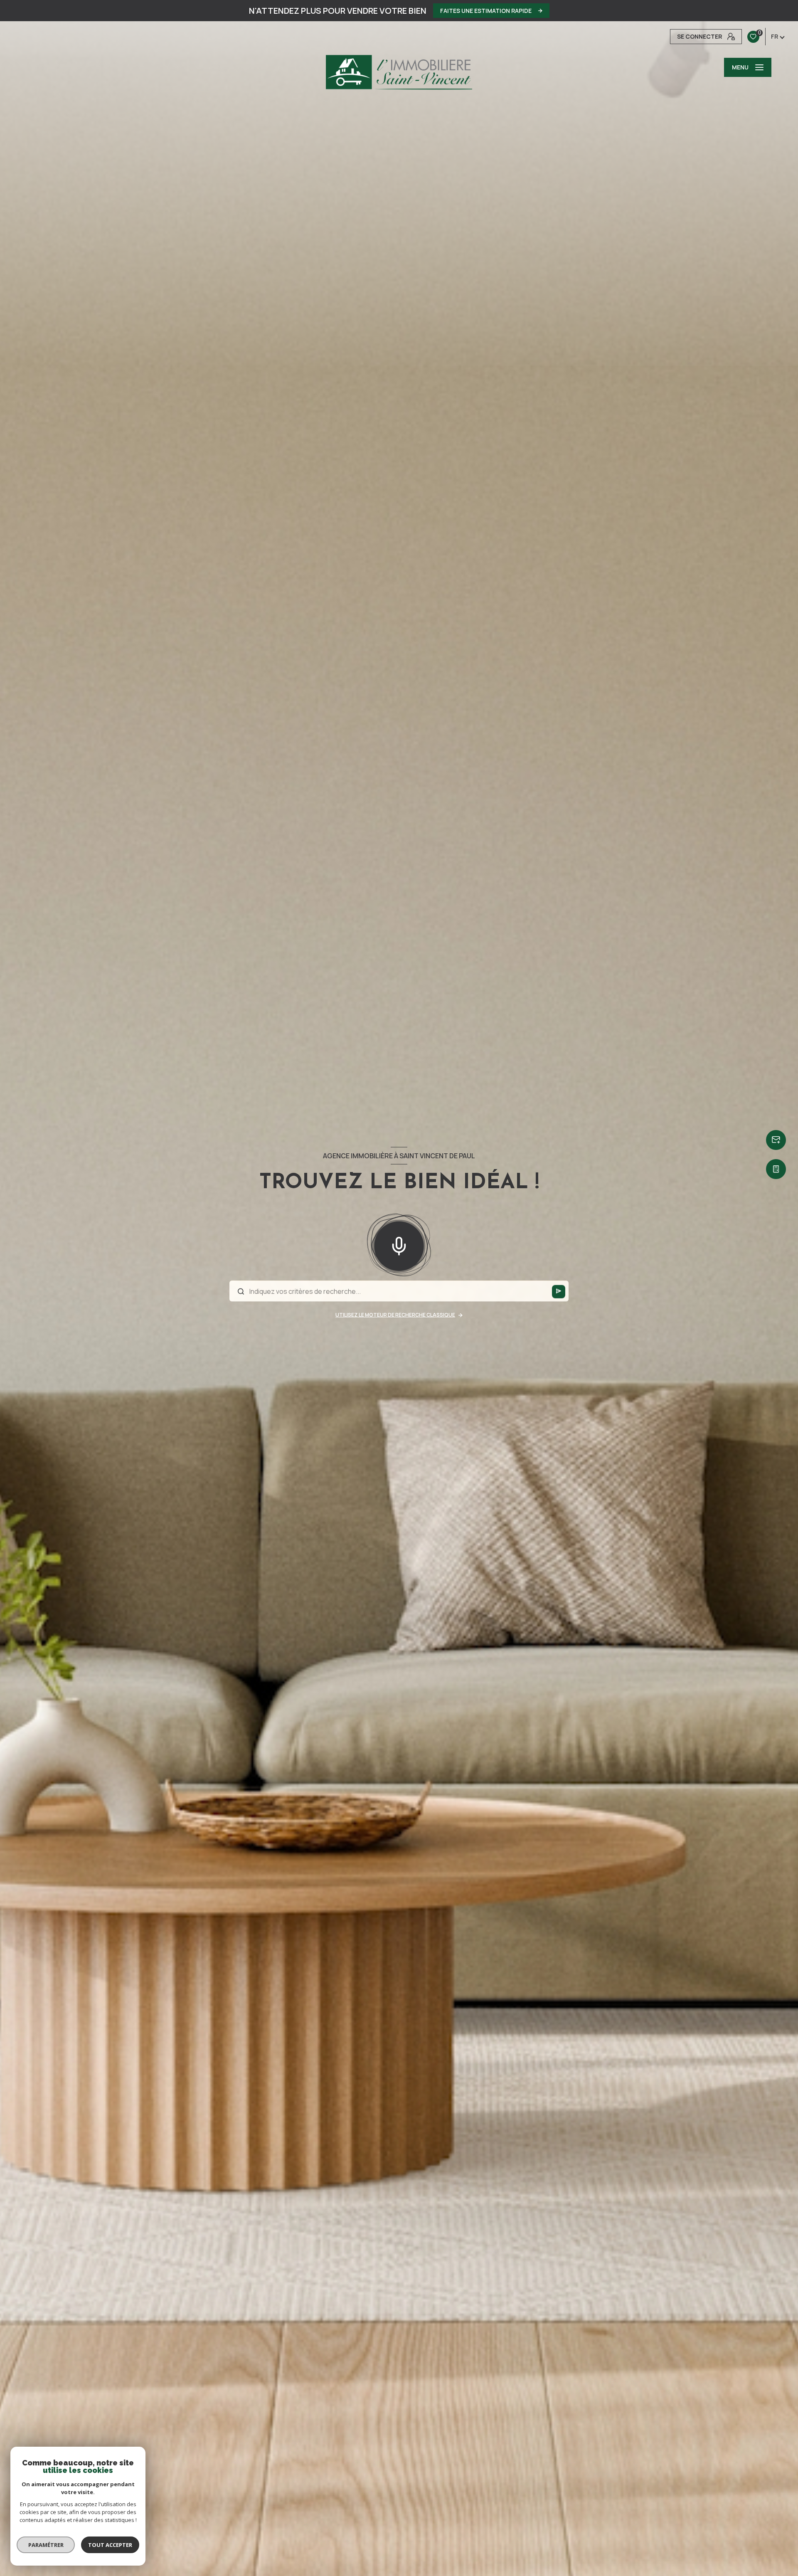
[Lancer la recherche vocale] (399, 1244)
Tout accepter (110, 2545)
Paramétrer (46, 2545)
